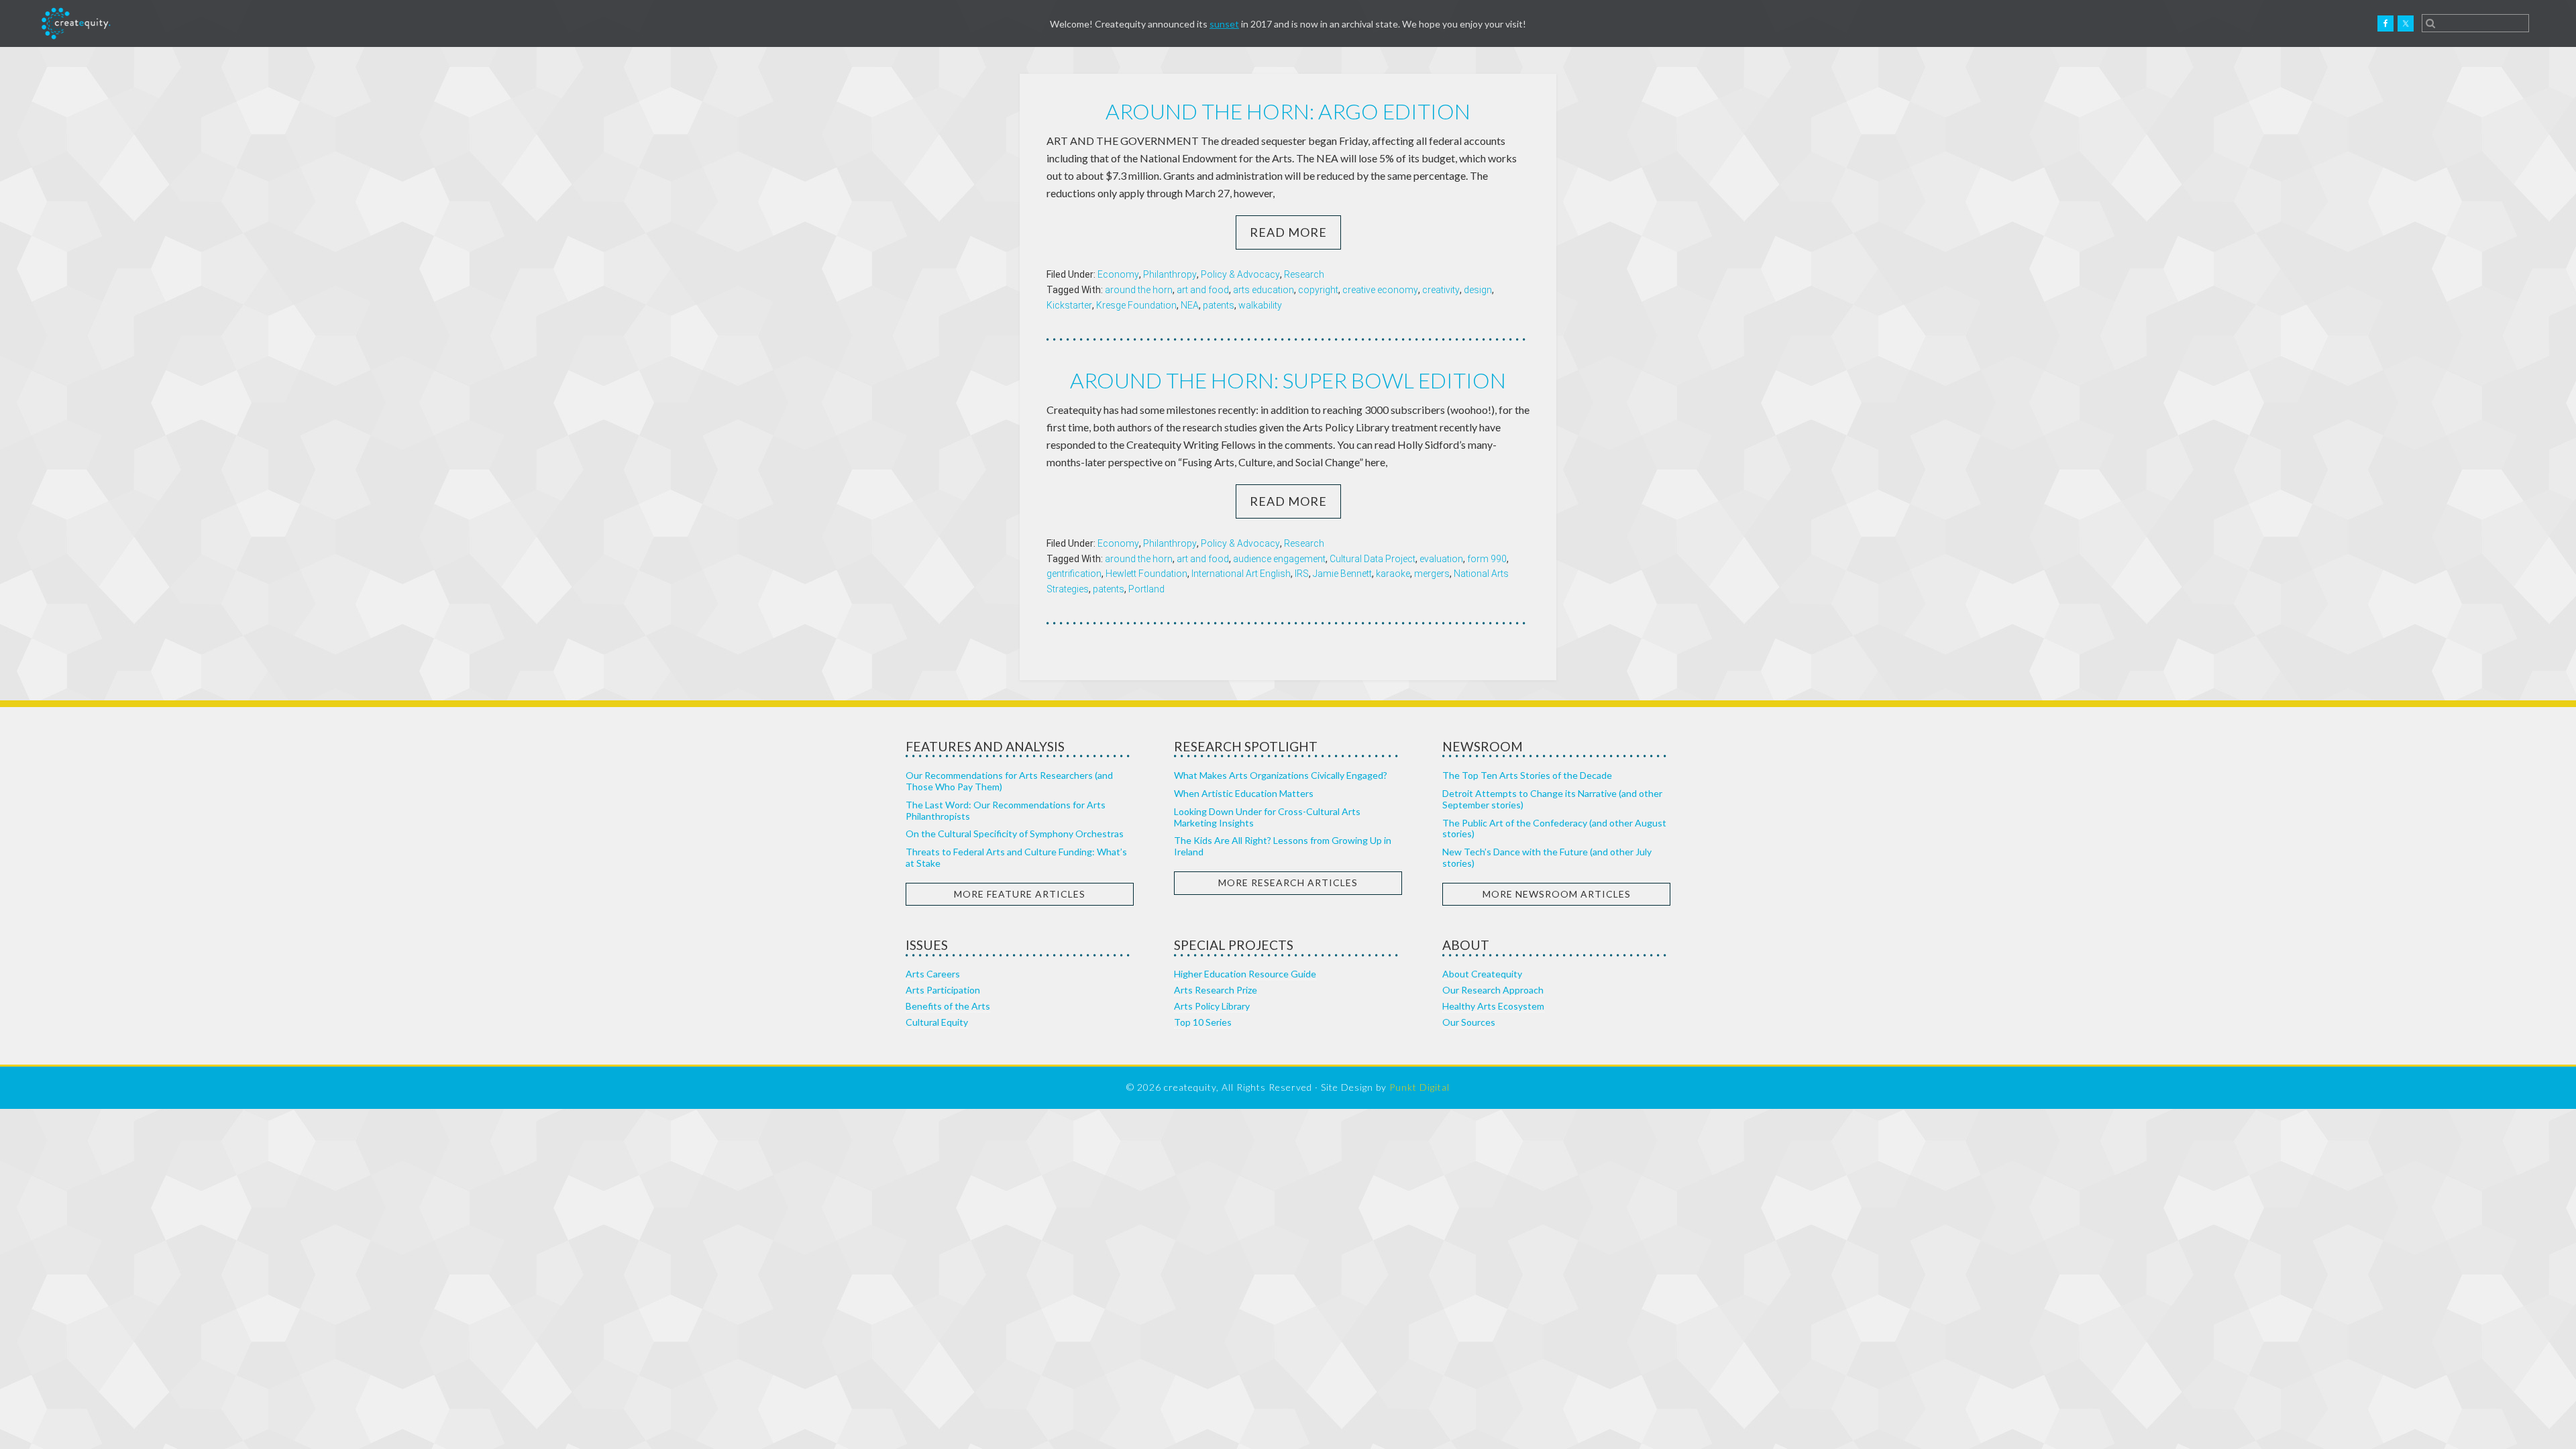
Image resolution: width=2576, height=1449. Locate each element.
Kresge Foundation (1136, 305)
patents (1219, 305)
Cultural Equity (937, 1022)
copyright (1318, 290)
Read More (1288, 232)
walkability (1260, 305)
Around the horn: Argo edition (1288, 111)
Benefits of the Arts (948, 1006)
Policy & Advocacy (1240, 274)
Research (1304, 274)
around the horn (1139, 290)
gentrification (1074, 574)
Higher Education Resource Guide (1245, 974)
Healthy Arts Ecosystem (1493, 1006)
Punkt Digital (1419, 1087)
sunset (1224, 24)
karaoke (1393, 574)
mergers (1432, 574)
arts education (1264, 290)
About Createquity (1482, 974)
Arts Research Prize (1216, 990)
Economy (1118, 274)
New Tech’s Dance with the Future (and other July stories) (1547, 857)
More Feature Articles (1020, 894)
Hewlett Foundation (1146, 574)
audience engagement (1279, 559)
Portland (1146, 589)
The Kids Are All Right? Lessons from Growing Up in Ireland (1283, 846)
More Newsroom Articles (1557, 894)
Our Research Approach (1493, 990)
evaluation (1441, 559)
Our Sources (1469, 1022)
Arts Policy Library (1212, 1006)
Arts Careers (933, 974)
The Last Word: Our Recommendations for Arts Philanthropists (1006, 810)
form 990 (1487, 559)
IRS (1302, 574)
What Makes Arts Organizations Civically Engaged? (1281, 775)
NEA (1190, 305)
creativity (1441, 290)
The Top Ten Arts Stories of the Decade (1527, 775)
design (1478, 290)
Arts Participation (943, 990)
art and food (1203, 290)
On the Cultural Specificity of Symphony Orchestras (1015, 834)
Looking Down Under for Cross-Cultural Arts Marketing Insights (1267, 817)
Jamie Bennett (1342, 574)
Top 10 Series (1203, 1022)
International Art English (1241, 574)
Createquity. (76, 23)
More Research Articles (1288, 882)
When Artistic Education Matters (1244, 793)
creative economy (1380, 290)
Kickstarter (1069, 305)
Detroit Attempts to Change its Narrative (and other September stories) (1552, 799)
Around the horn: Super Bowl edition (1288, 380)
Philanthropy (1170, 274)
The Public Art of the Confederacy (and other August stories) (1554, 828)
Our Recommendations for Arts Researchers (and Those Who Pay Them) (1009, 781)
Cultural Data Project (1373, 559)
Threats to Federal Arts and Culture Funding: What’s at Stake (1016, 857)
